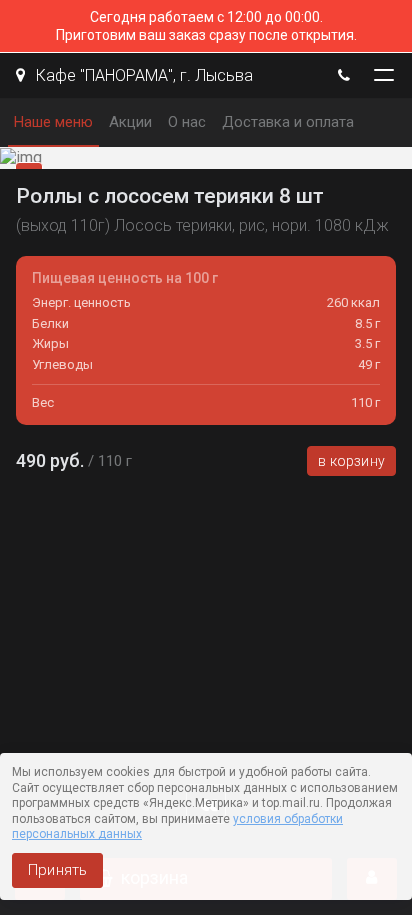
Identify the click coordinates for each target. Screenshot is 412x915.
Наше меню (53, 122)
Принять (57, 870)
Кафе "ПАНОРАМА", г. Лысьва (142, 75)
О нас (187, 122)
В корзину (351, 461)
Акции (130, 122)
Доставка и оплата (288, 122)
